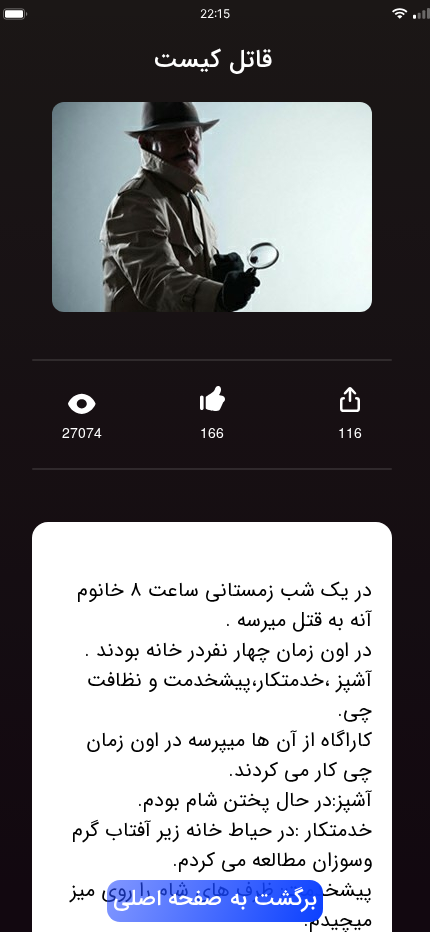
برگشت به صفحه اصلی (215, 900)
